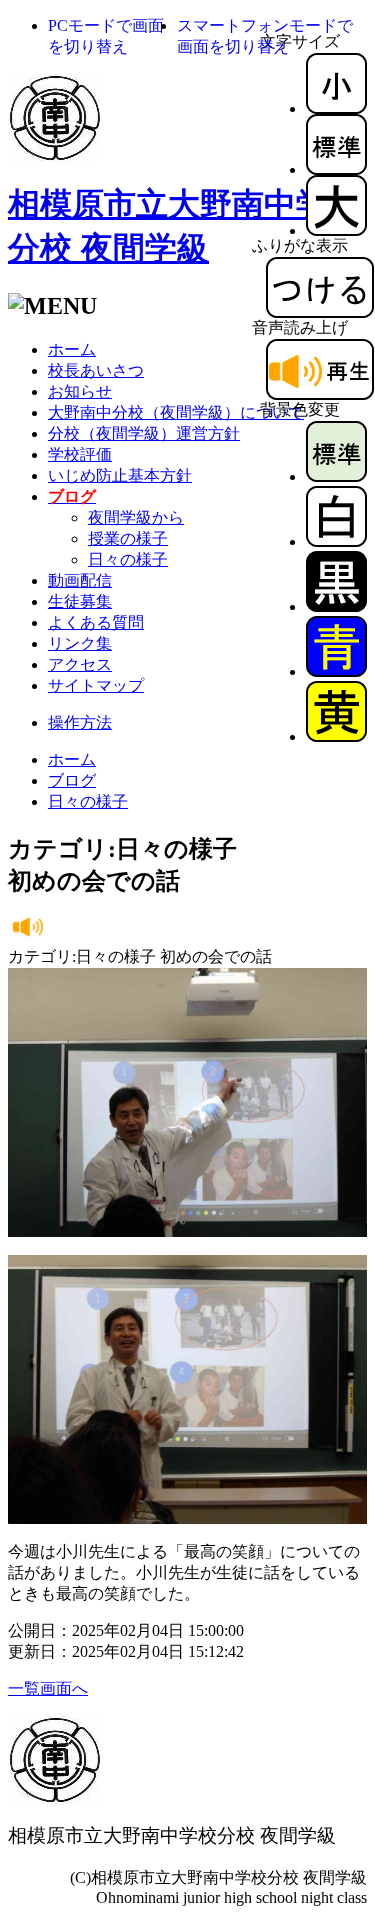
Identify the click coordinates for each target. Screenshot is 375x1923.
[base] (336, 476)
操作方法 (80, 722)
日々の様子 (128, 559)
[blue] (336, 671)
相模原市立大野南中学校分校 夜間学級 (172, 1835)
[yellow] (336, 736)
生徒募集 (80, 601)
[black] (336, 606)
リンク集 (80, 643)
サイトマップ (96, 685)
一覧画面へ (48, 1688)
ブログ (72, 780)
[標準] (336, 169)
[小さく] (336, 108)
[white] (336, 541)
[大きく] (336, 230)
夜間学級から (136, 517)
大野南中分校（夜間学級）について (176, 412)
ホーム (72, 349)
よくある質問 (96, 622)
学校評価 (80, 454)
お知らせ (80, 391)
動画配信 (80, 580)
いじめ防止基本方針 (120, 475)
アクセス (80, 664)
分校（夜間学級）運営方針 (144, 433)
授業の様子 (128, 538)
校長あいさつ (96, 370)
